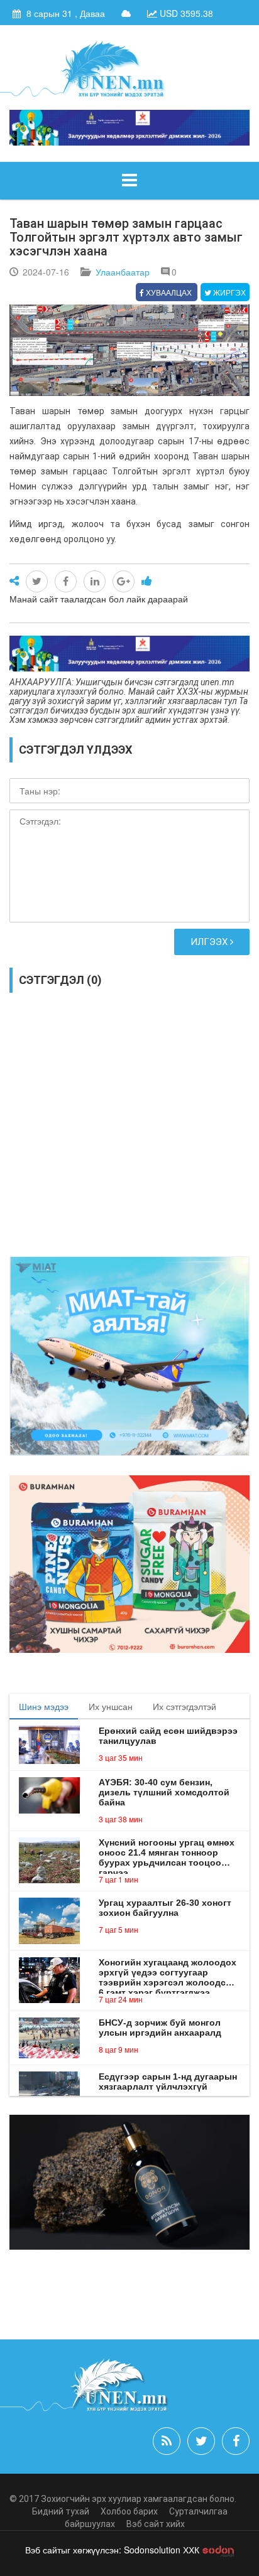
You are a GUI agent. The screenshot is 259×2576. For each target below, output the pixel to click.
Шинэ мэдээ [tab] (44, 1706)
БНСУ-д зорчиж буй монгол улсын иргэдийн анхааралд (160, 2028)
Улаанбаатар (123, 272)
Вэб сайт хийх (156, 2524)
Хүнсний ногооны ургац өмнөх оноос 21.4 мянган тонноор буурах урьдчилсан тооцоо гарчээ (167, 1852)
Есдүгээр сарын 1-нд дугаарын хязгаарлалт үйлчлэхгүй (168, 2082)
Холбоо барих (129, 2511)
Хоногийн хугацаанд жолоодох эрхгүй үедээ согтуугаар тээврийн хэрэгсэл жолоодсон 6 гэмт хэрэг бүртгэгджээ (168, 1972)
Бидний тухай (61, 2511)
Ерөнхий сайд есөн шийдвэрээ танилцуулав (168, 1736)
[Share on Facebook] (66, 581)
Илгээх (210, 942)
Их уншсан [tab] (111, 1706)
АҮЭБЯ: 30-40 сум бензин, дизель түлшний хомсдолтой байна (164, 1792)
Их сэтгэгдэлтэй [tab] (185, 1706)
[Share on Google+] (124, 581)
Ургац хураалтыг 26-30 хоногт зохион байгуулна (165, 1908)
